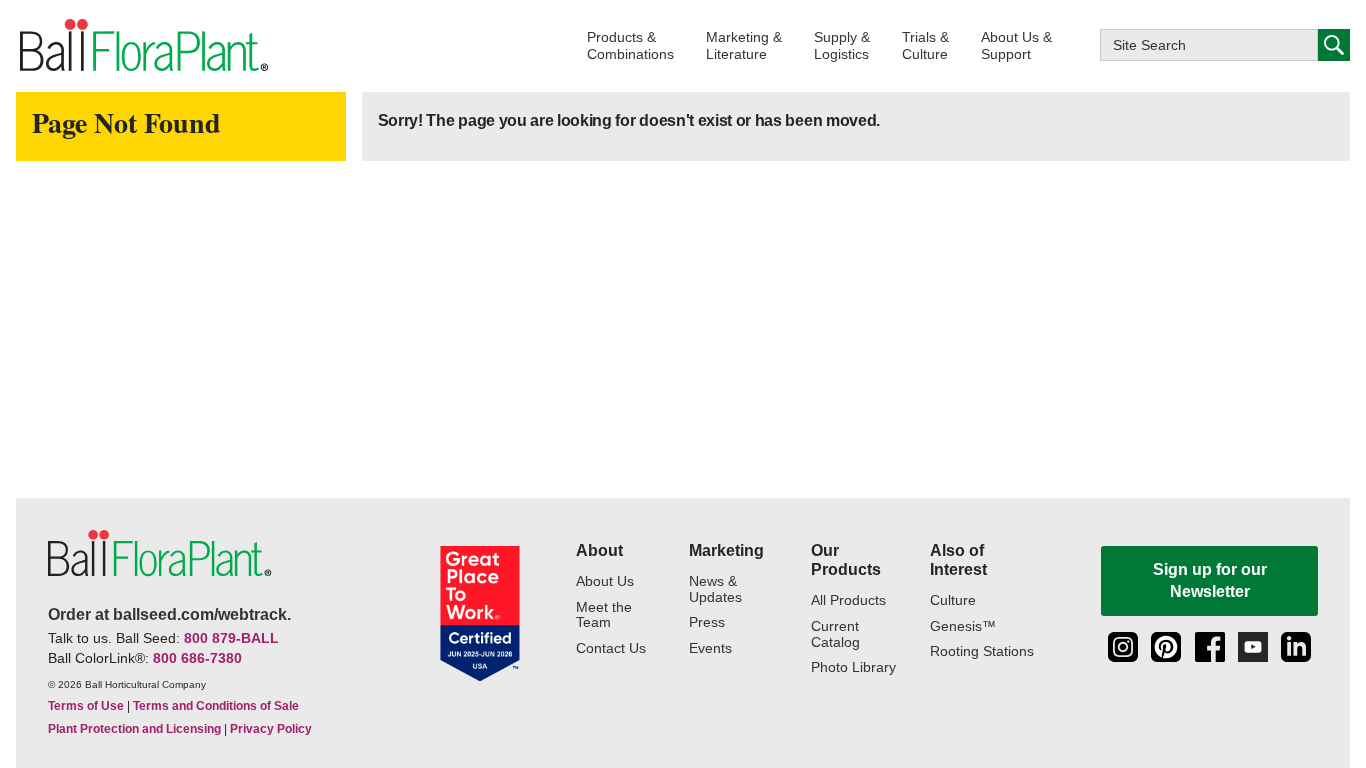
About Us (605, 581)
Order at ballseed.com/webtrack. (169, 614)
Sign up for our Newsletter (1210, 580)
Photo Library (853, 667)
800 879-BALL (231, 638)
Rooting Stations (982, 651)
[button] (630, 45)
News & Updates (715, 589)
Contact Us (611, 648)
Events (710, 648)
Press (707, 622)
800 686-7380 (197, 658)
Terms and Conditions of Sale (216, 706)
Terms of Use (86, 706)
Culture (953, 600)
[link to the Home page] (142, 45)
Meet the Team (604, 615)
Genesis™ (963, 626)
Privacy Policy (271, 729)
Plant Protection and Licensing (134, 729)
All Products (848, 600)
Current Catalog (835, 634)
